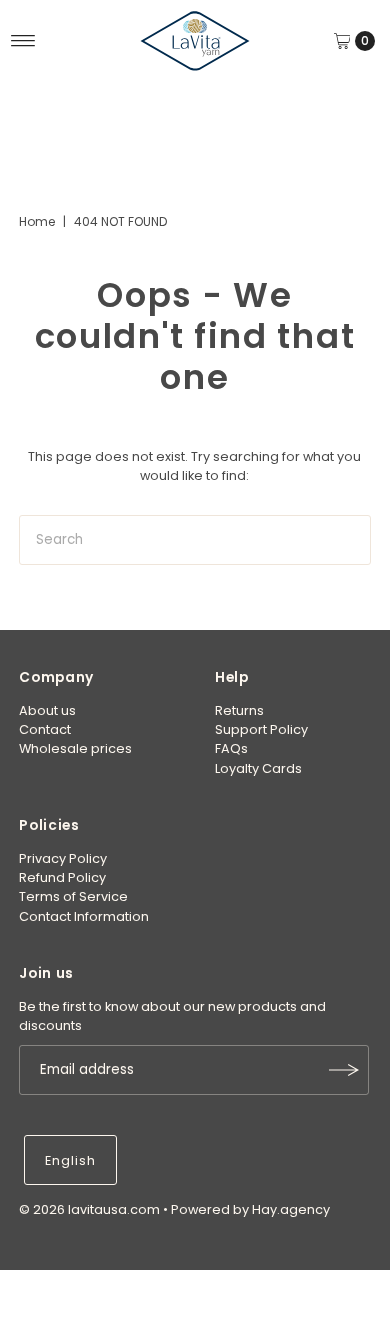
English (70, 1160)
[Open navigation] (23, 41)
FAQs (231, 748)
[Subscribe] (344, 1070)
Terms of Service (73, 896)
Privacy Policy (63, 858)
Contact (45, 729)
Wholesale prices (75, 748)
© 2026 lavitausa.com (89, 1209)
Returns (239, 710)
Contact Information (84, 916)
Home (37, 221)
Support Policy (261, 729)
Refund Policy (62, 877)
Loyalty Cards (258, 768)
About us (47, 710)
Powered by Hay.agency (250, 1209)
